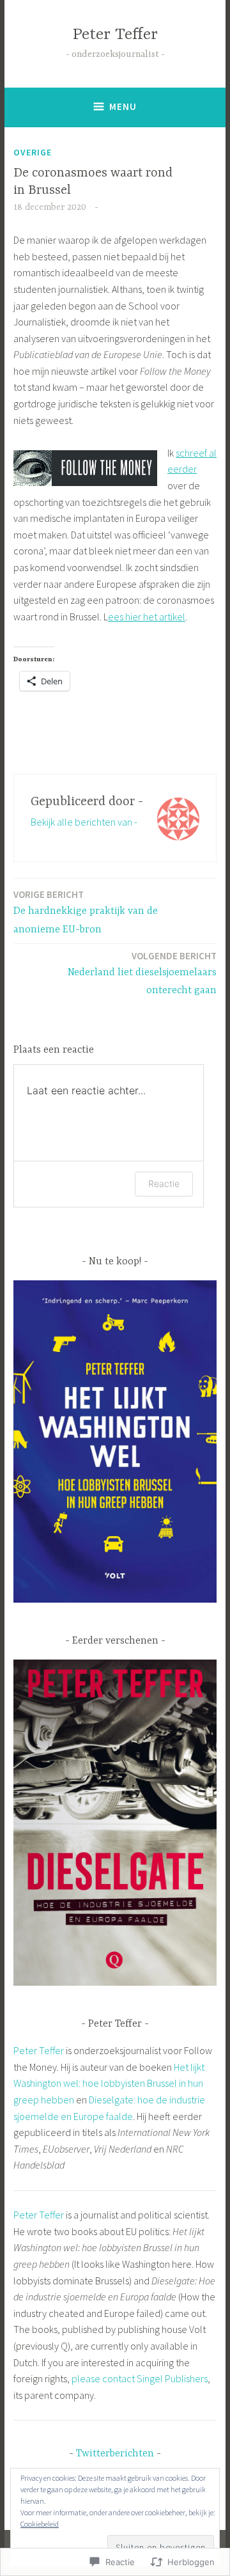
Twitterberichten (115, 2454)
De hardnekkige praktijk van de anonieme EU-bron (86, 912)
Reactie (164, 1183)
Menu (123, 106)
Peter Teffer (115, 35)
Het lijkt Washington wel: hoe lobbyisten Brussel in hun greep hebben (109, 2083)
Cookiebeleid (40, 2524)
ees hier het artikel (147, 617)
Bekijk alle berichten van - (84, 822)
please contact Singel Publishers (140, 2378)
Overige (33, 152)
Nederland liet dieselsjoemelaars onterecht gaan (142, 973)
